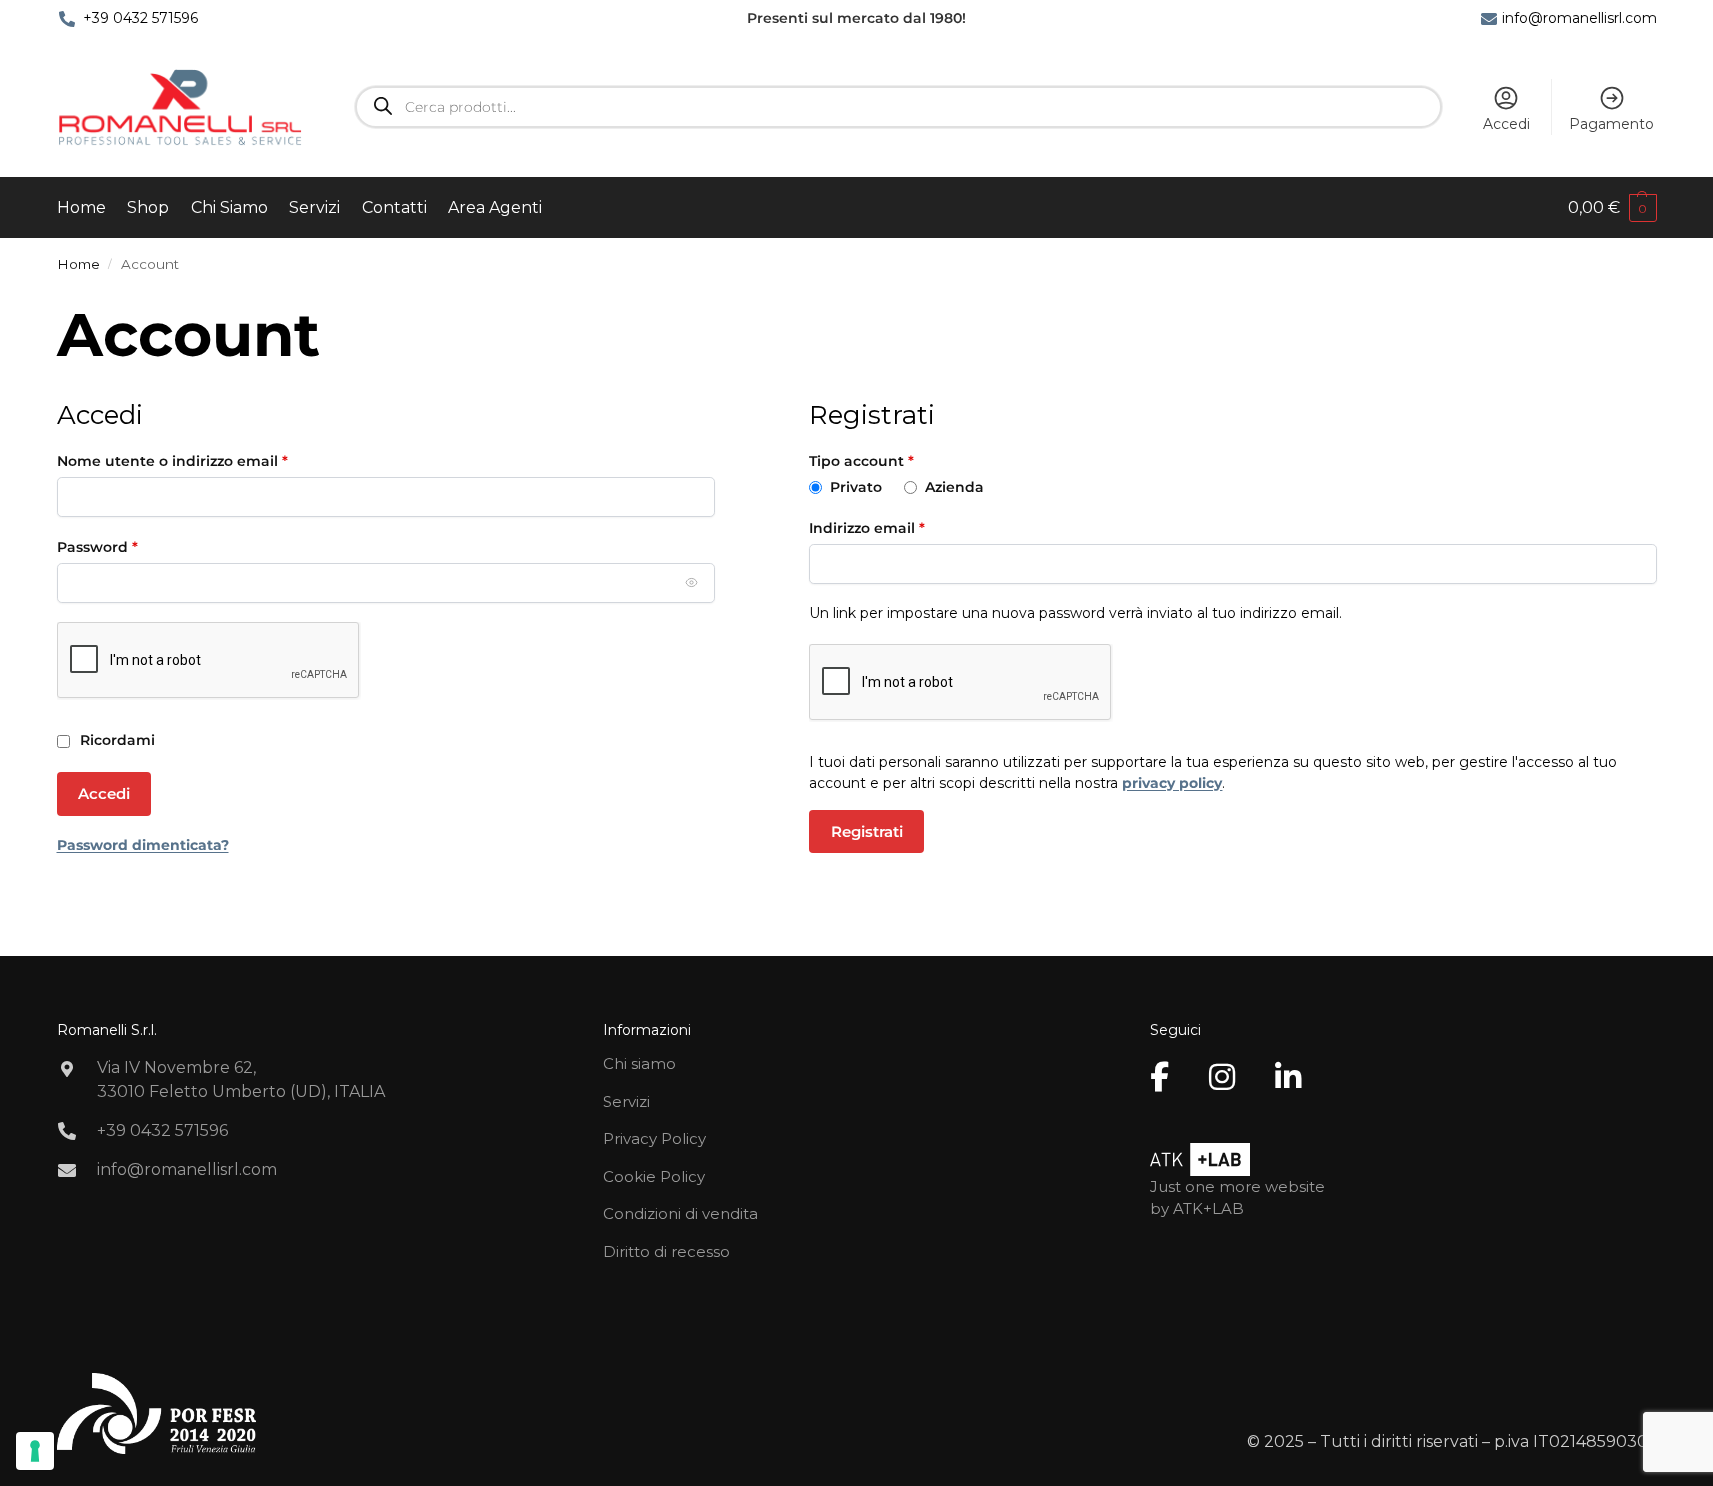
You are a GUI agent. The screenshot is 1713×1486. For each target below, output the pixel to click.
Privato (858, 487)
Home (78, 264)
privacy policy (1172, 783)
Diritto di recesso (666, 1251)
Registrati (867, 831)
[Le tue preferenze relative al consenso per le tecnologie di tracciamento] (35, 1451)
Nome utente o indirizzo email (205, 460)
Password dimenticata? (143, 845)
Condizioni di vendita (680, 1213)
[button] (1612, 208)
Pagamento (1611, 124)
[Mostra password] (692, 583)
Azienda (956, 487)
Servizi (626, 1101)
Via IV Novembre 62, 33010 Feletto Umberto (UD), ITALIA (241, 1079)
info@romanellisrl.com (1579, 18)
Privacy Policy (654, 1138)
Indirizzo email (900, 527)
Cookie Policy (654, 1176)
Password (130, 546)
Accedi (1506, 124)
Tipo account (861, 461)
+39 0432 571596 (140, 18)
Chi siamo (639, 1063)
